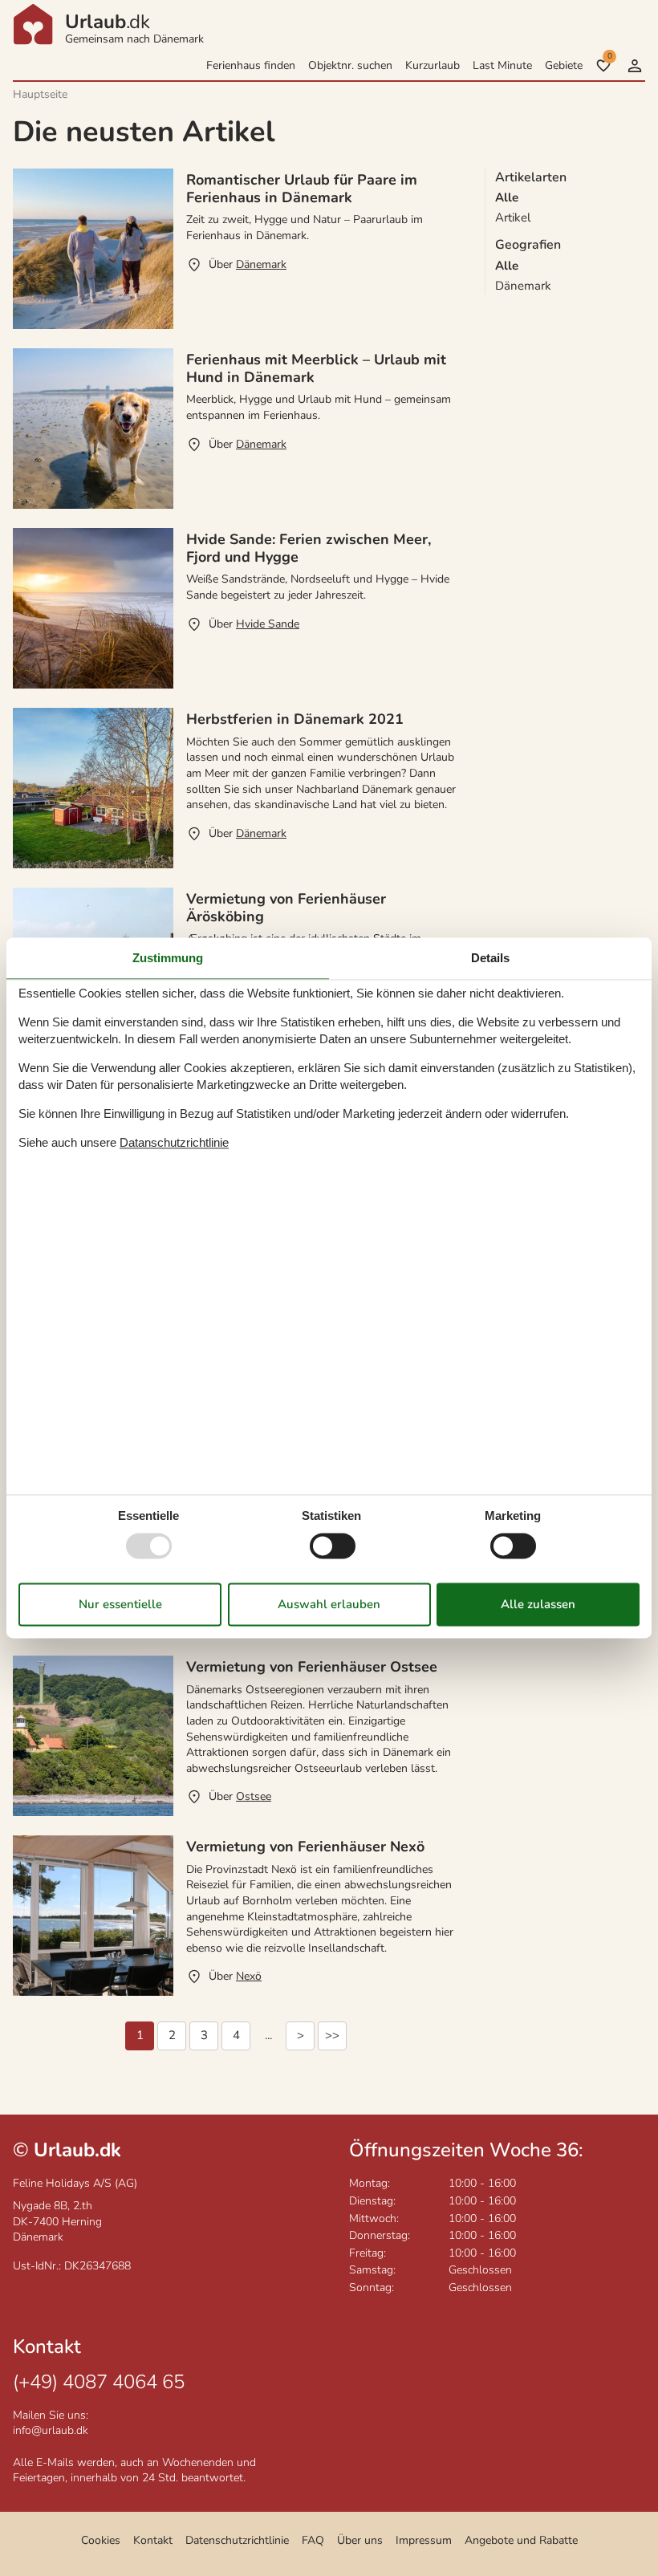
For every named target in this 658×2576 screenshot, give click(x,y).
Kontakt (153, 2540)
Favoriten (609, 56)
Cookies (101, 2540)
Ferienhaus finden (251, 65)
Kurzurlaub (433, 65)
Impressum (424, 2540)
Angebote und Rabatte (521, 2540)
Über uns (360, 2540)
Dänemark (523, 286)
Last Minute (502, 65)
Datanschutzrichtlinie (174, 1142)
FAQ (313, 2540)
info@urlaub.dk (51, 2430)
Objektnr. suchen (350, 65)
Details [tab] (490, 958)
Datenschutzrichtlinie (237, 2540)
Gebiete (564, 65)
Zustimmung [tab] (168, 958)
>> (332, 2035)
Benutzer (635, 66)
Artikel (513, 217)
